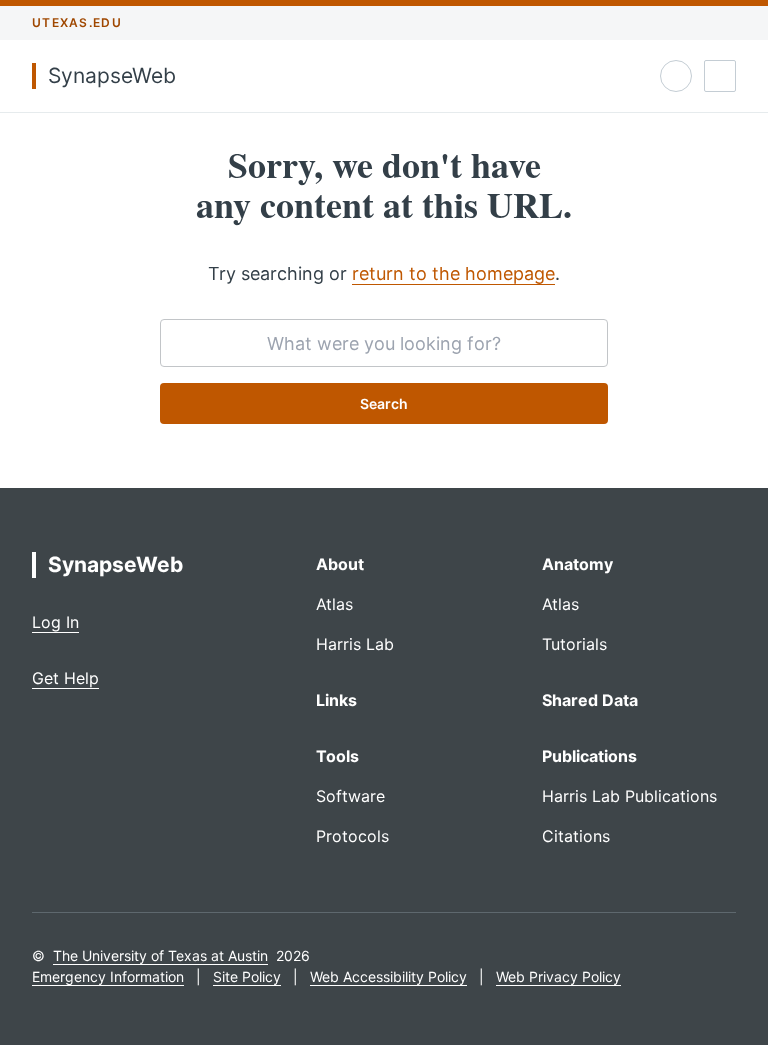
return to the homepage (453, 273)
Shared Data (590, 700)
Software (350, 796)
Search (384, 403)
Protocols (352, 836)
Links (336, 700)
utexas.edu (77, 22)
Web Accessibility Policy (388, 976)
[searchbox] (384, 343)
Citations (576, 836)
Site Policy (247, 976)
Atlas (334, 604)
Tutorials (574, 644)
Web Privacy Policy (558, 976)
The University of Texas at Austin (160, 955)
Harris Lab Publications (629, 796)
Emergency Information (108, 976)
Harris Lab (355, 644)
